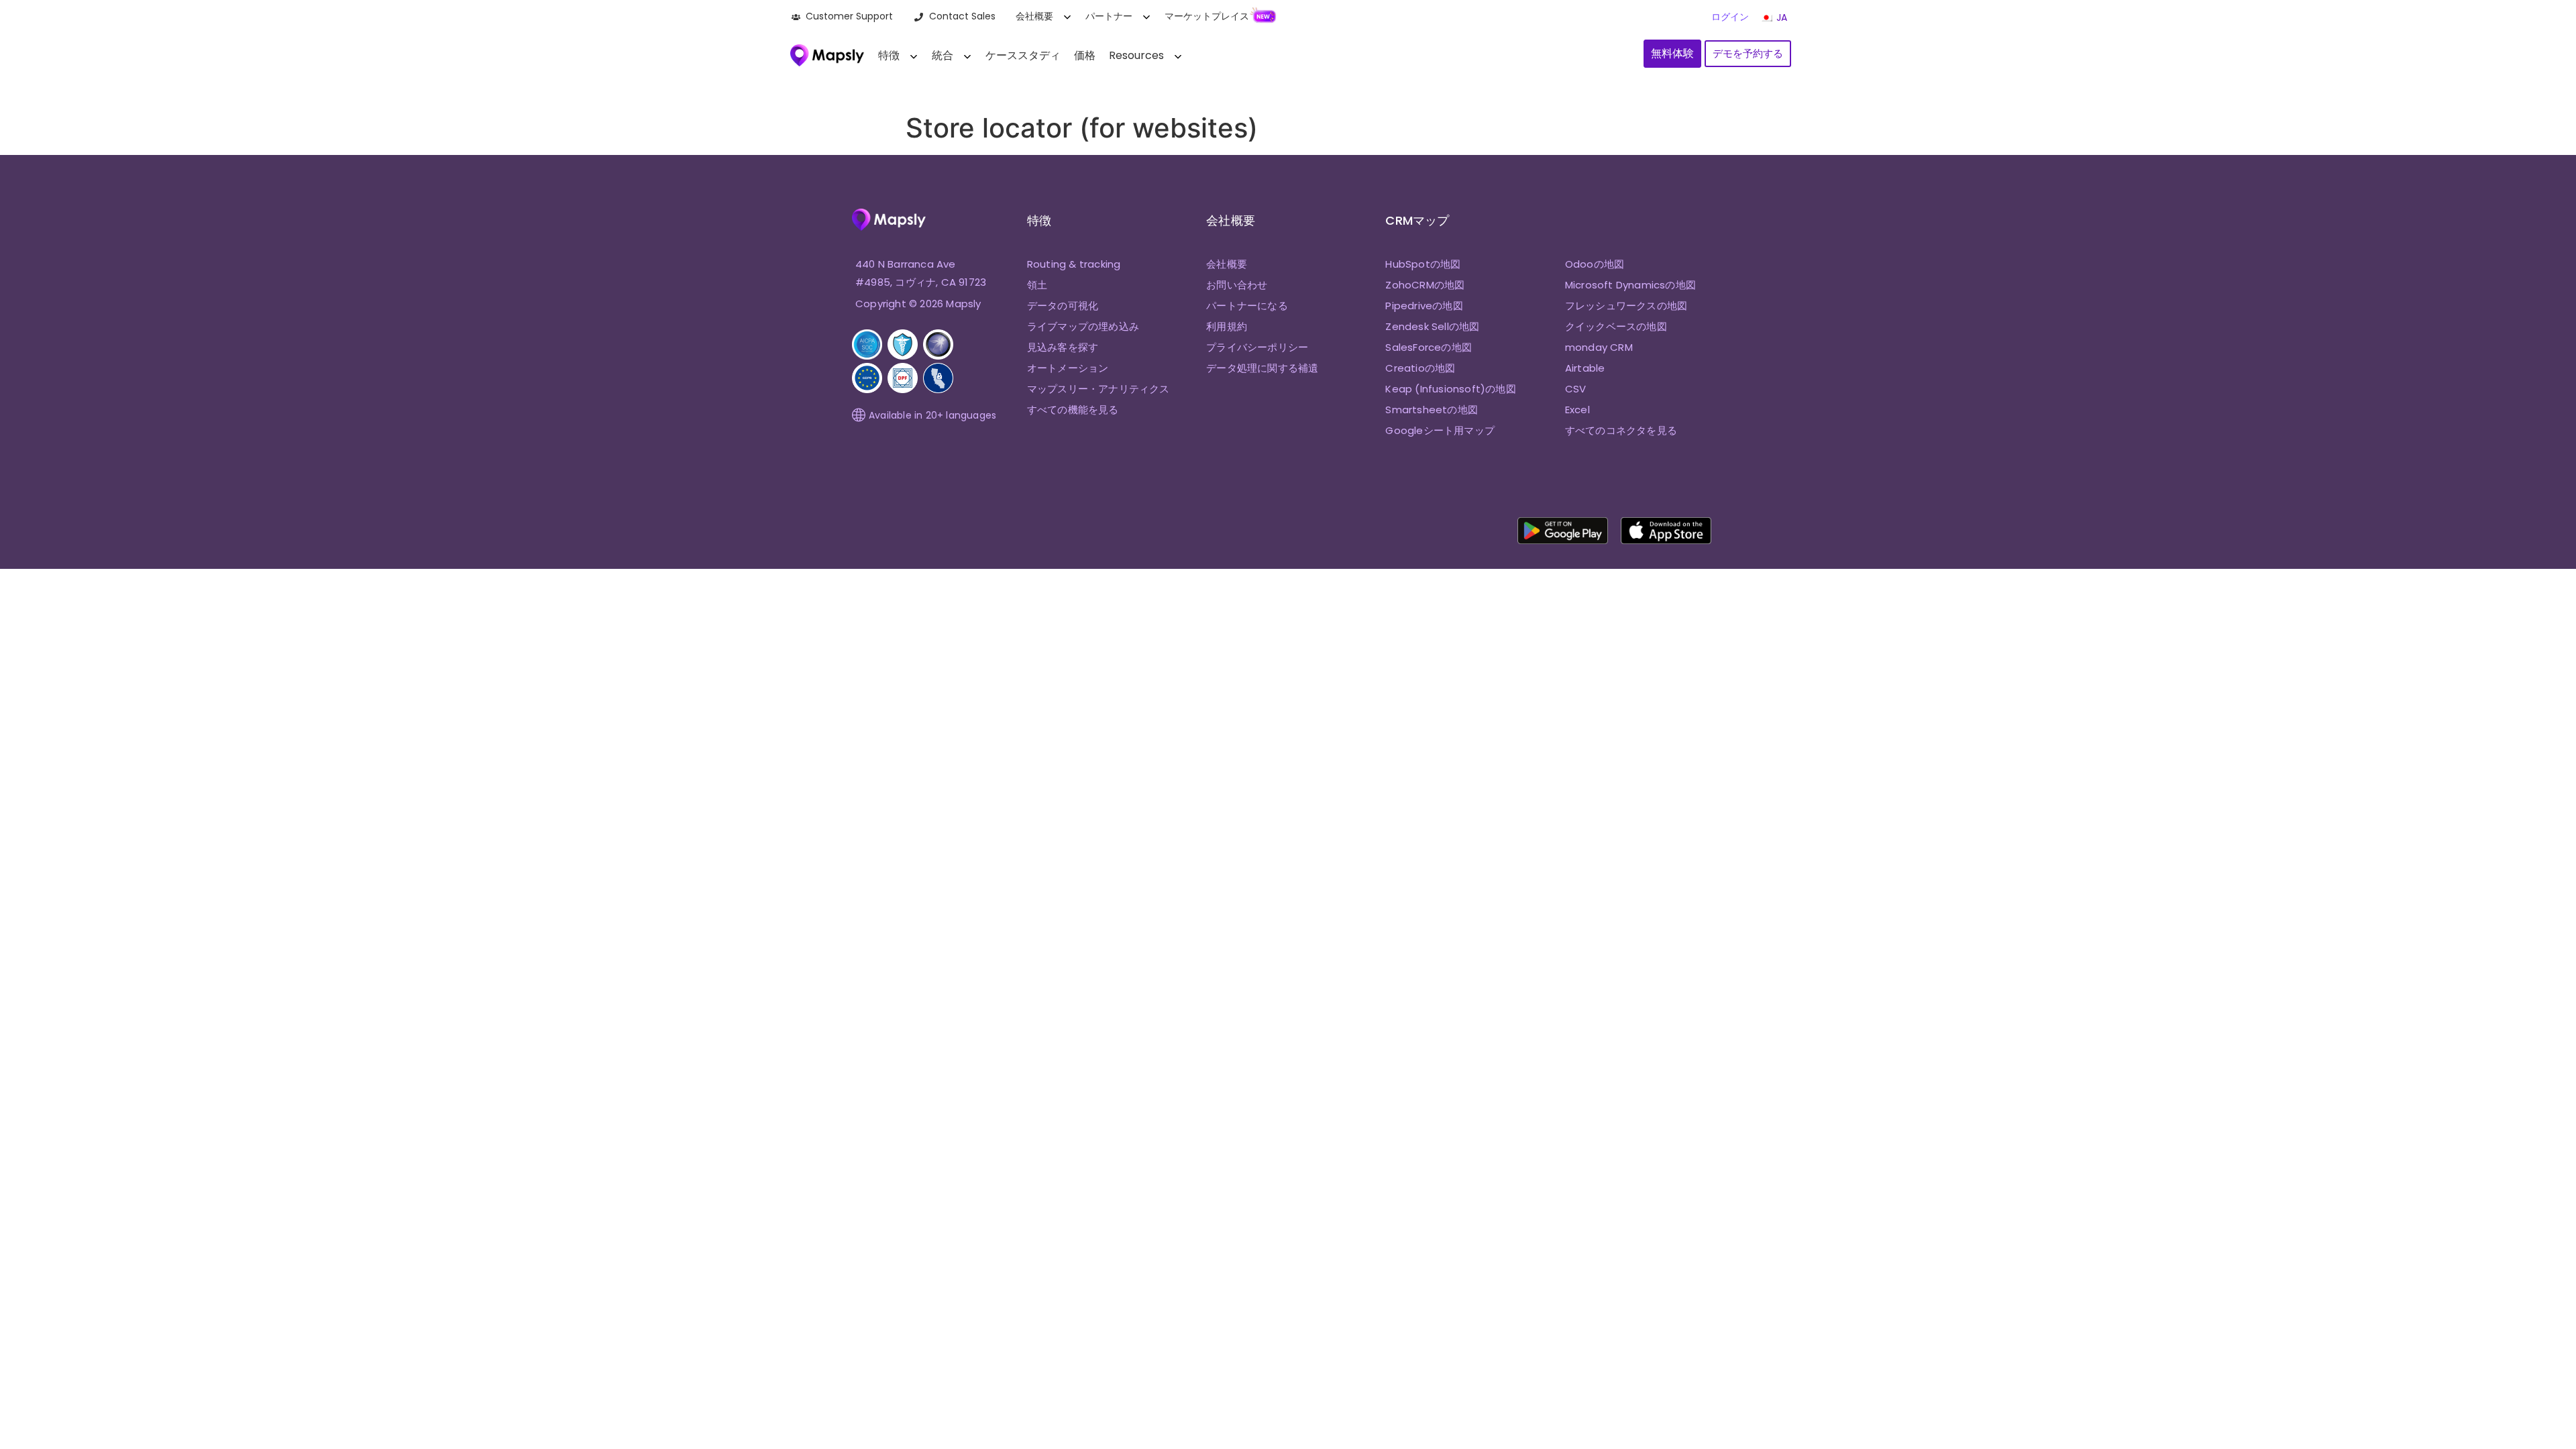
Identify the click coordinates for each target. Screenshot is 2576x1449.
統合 (943, 55)
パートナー (1109, 16)
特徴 (889, 55)
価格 (1085, 55)
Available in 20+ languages (932, 415)
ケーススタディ (1023, 55)
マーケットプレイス (1207, 16)
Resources (1136, 55)
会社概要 (1034, 16)
